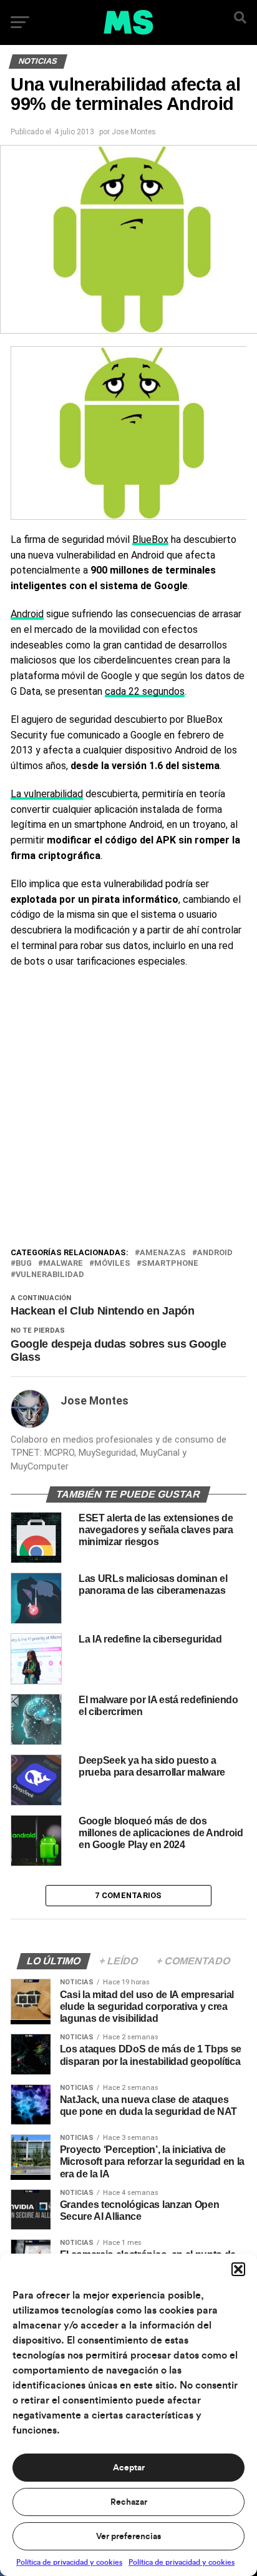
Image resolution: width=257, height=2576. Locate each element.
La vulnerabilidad (47, 794)
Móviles (112, 1264)
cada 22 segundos (145, 691)
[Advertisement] (128, 1111)
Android (27, 614)
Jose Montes (134, 132)
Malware (63, 1264)
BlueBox (150, 540)
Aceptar (129, 2468)
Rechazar (129, 2502)
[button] (238, 2269)
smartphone (170, 1264)
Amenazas (163, 1253)
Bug (24, 1264)
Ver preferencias (128, 2537)
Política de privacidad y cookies (69, 2562)
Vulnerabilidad (50, 1275)
